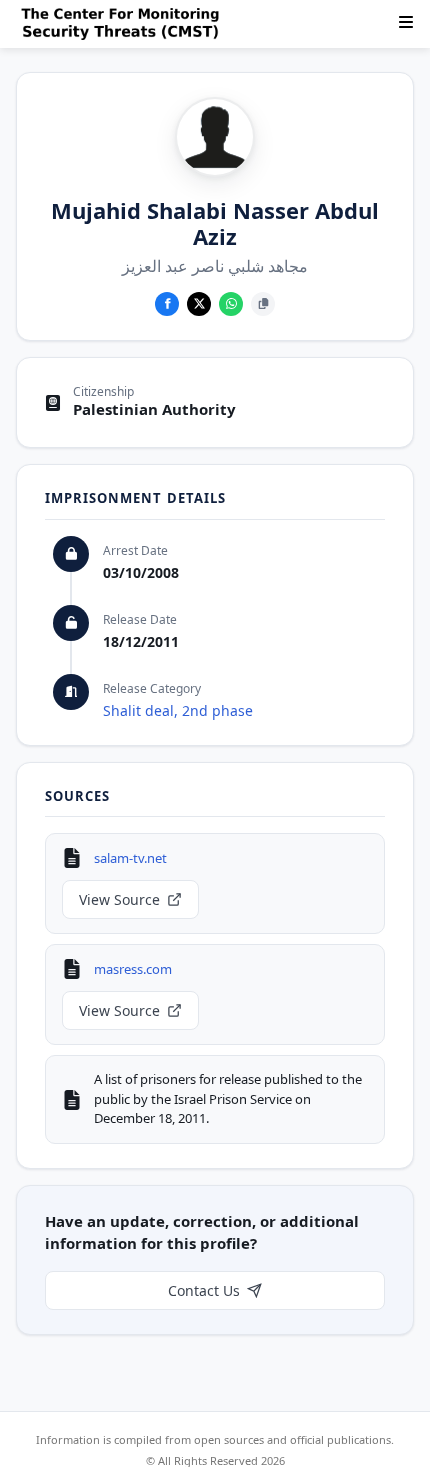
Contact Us (204, 1290)
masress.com (133, 969)
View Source (119, 899)
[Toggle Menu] (406, 22)
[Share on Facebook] (167, 304)
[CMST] (124, 24)
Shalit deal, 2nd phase (178, 710)
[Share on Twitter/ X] (199, 304)
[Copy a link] (263, 304)
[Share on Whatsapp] (231, 304)
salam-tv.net (130, 858)
